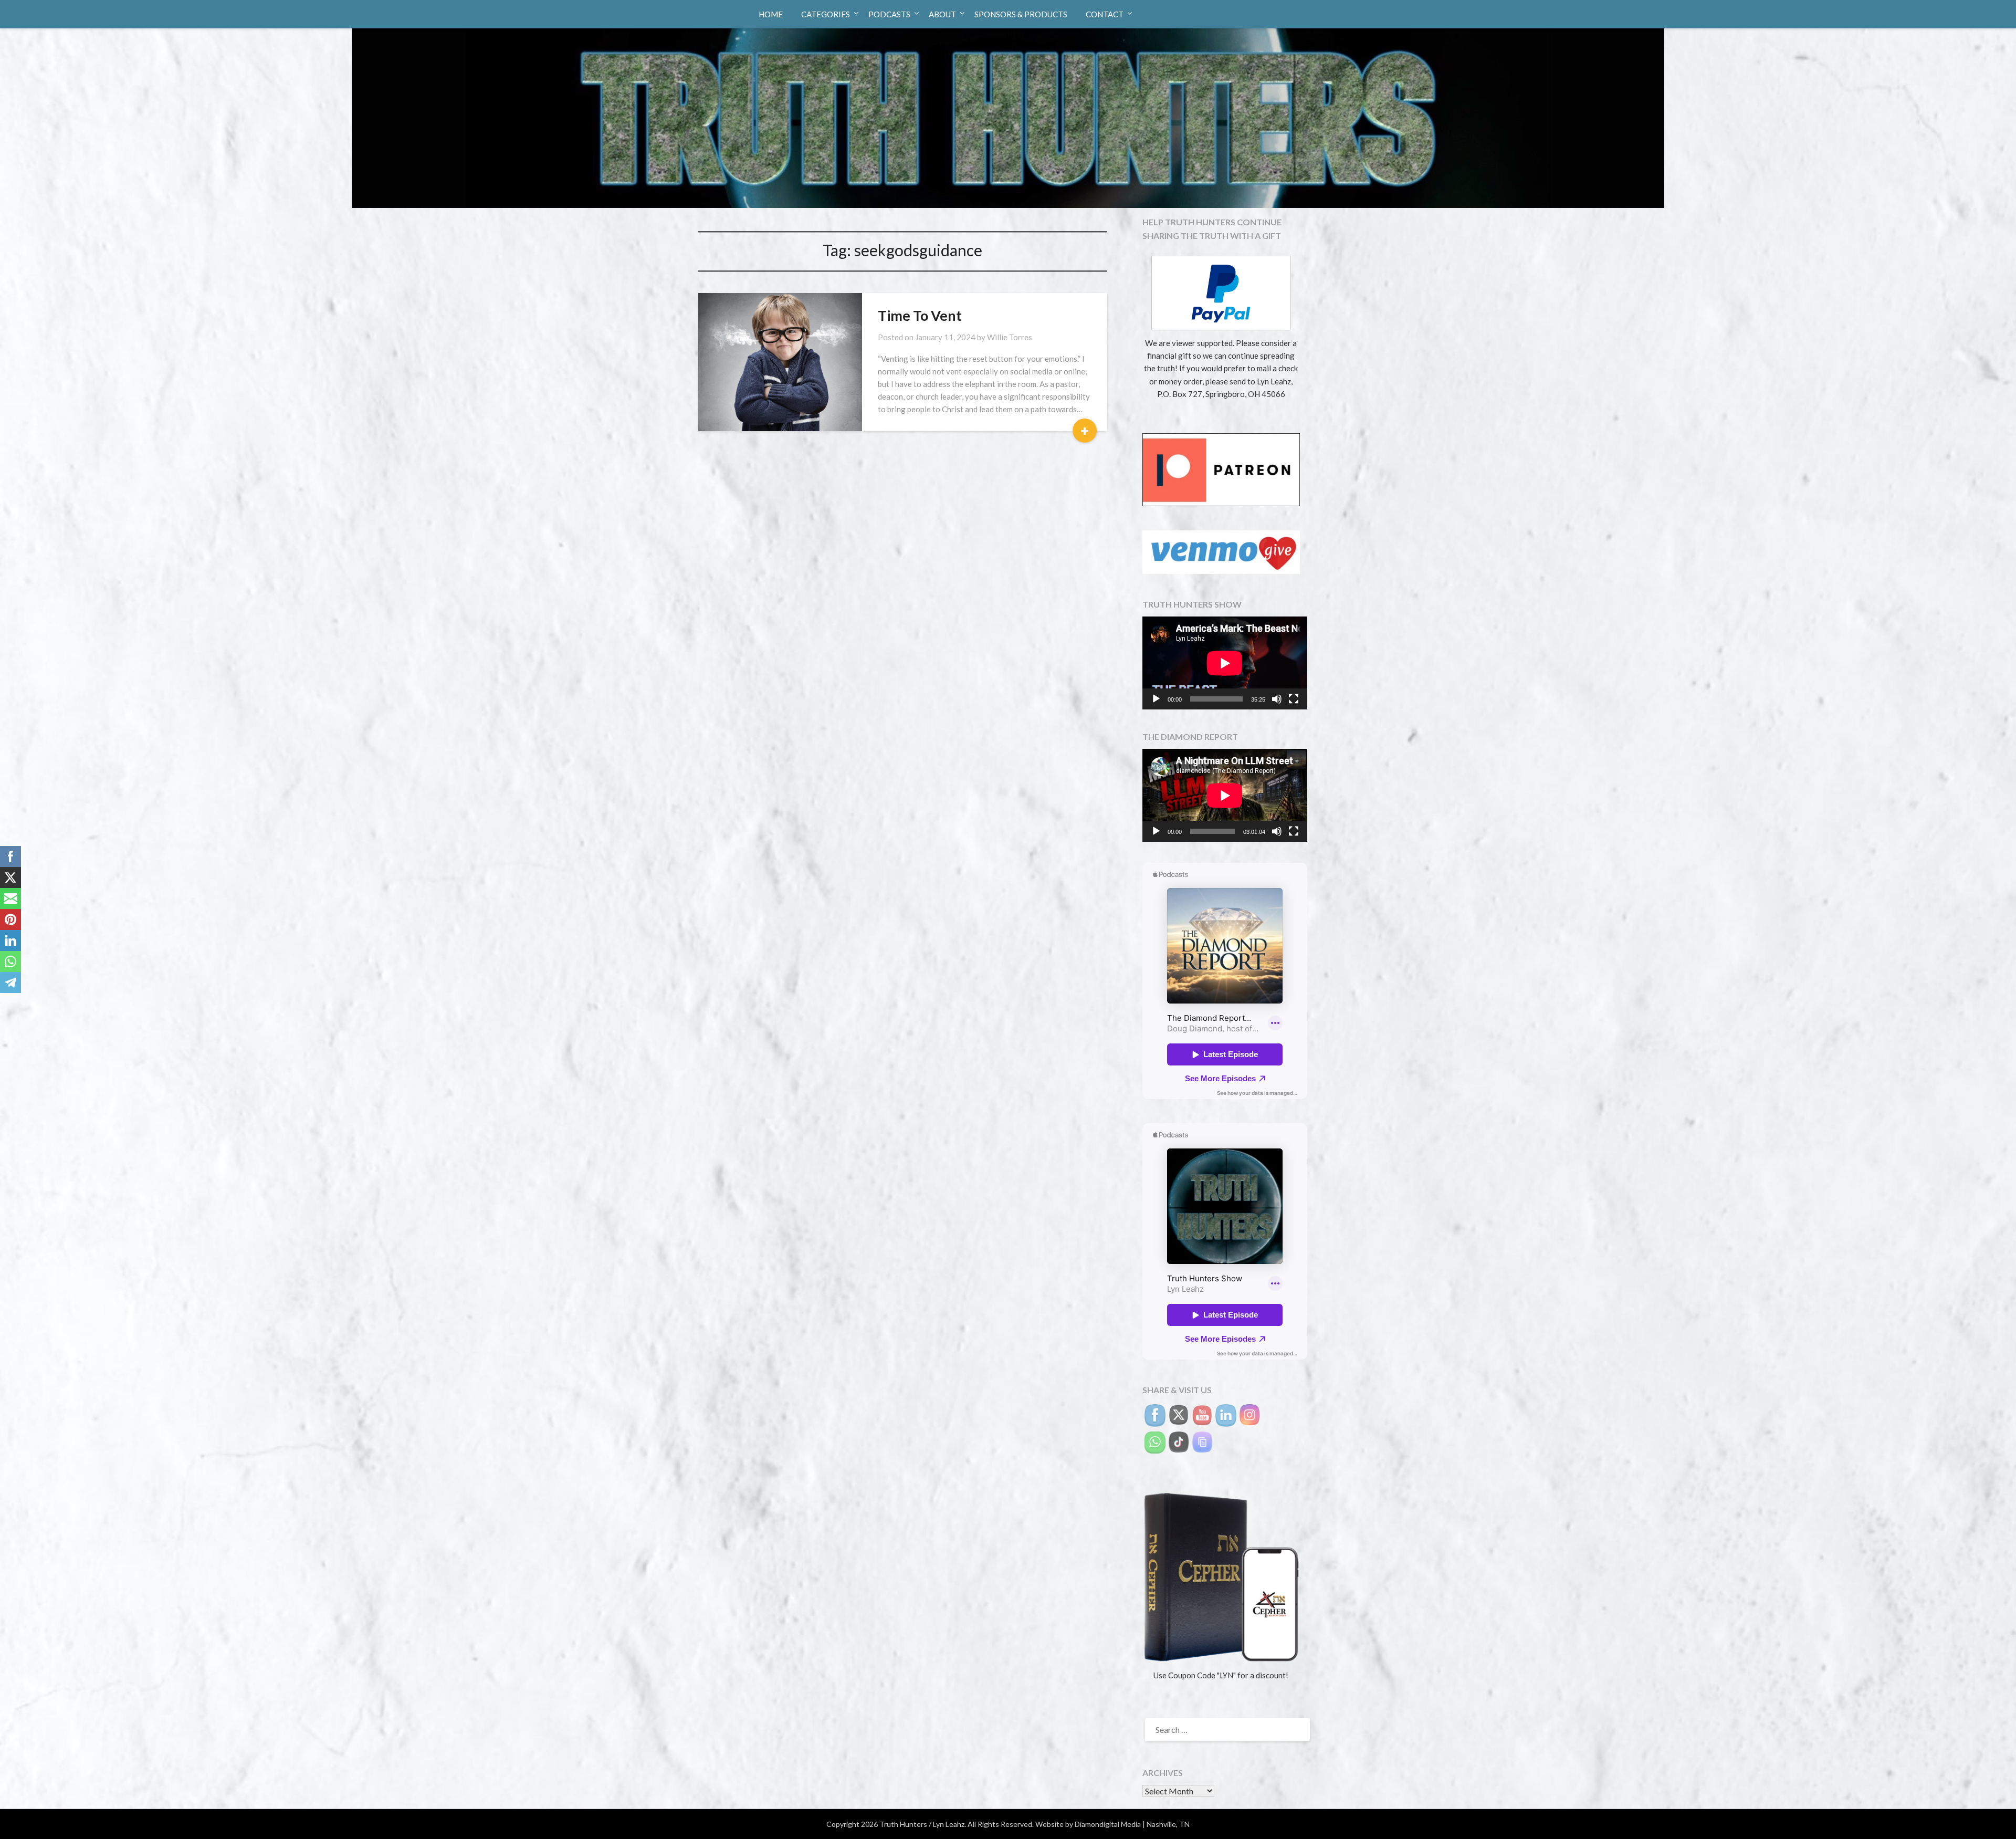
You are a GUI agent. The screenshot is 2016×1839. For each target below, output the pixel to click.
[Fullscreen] (1294, 699)
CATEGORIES (826, 14)
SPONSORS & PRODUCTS (1021, 14)
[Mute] (1277, 699)
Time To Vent (920, 315)
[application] (1225, 663)
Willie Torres (1010, 337)
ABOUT (942, 14)
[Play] (1156, 699)
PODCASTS (889, 14)
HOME (771, 14)
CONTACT (1105, 14)
